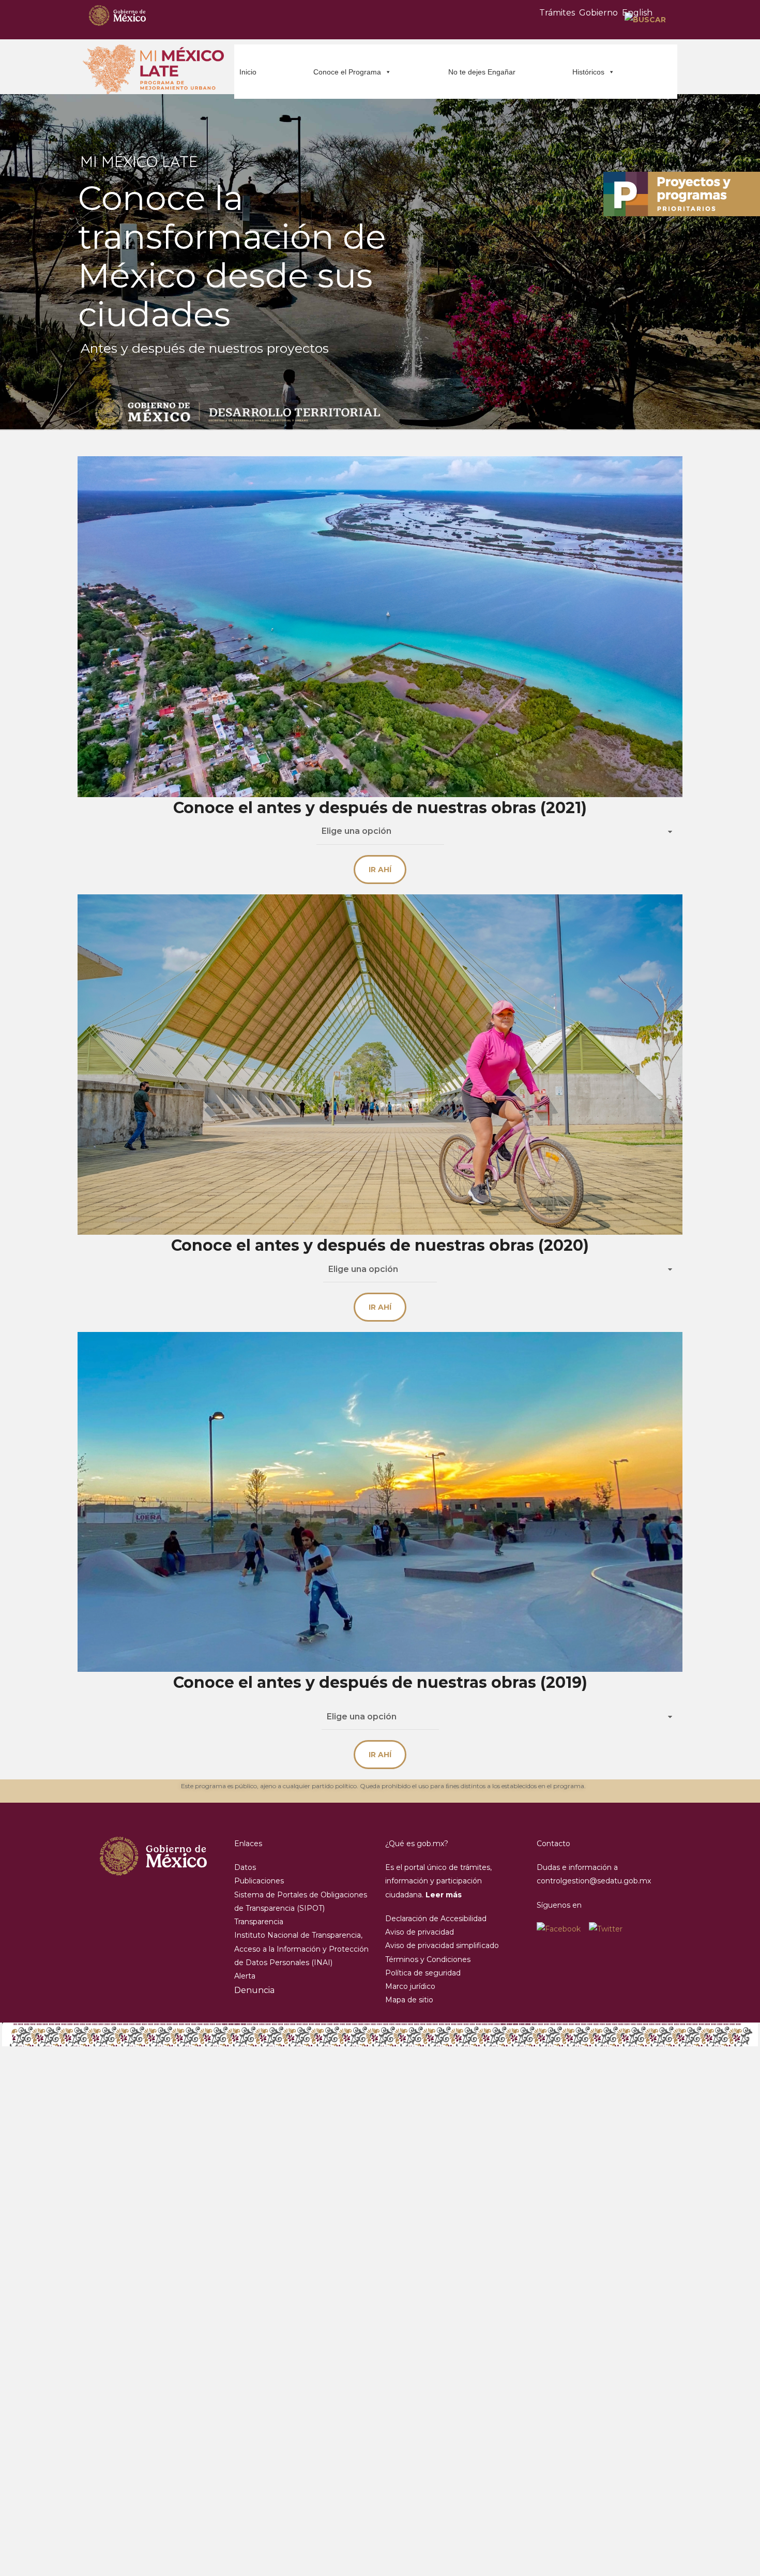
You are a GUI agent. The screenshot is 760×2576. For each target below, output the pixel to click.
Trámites (557, 13)
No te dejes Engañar (482, 72)
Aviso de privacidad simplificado (442, 1945)
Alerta (245, 1976)
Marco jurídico (410, 1986)
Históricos (588, 72)
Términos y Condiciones (428, 1959)
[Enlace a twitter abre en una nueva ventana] (606, 1929)
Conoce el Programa (347, 72)
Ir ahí (380, 870)
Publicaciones (259, 1881)
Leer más (444, 1895)
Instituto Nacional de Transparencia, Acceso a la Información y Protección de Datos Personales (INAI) (301, 1949)
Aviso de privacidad (420, 1932)
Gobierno (598, 13)
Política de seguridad (423, 1973)
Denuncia (254, 1990)
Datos (245, 1867)
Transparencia (259, 1922)
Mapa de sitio (409, 2000)
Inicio (248, 72)
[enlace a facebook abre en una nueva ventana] (563, 1929)
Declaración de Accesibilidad (436, 1919)
